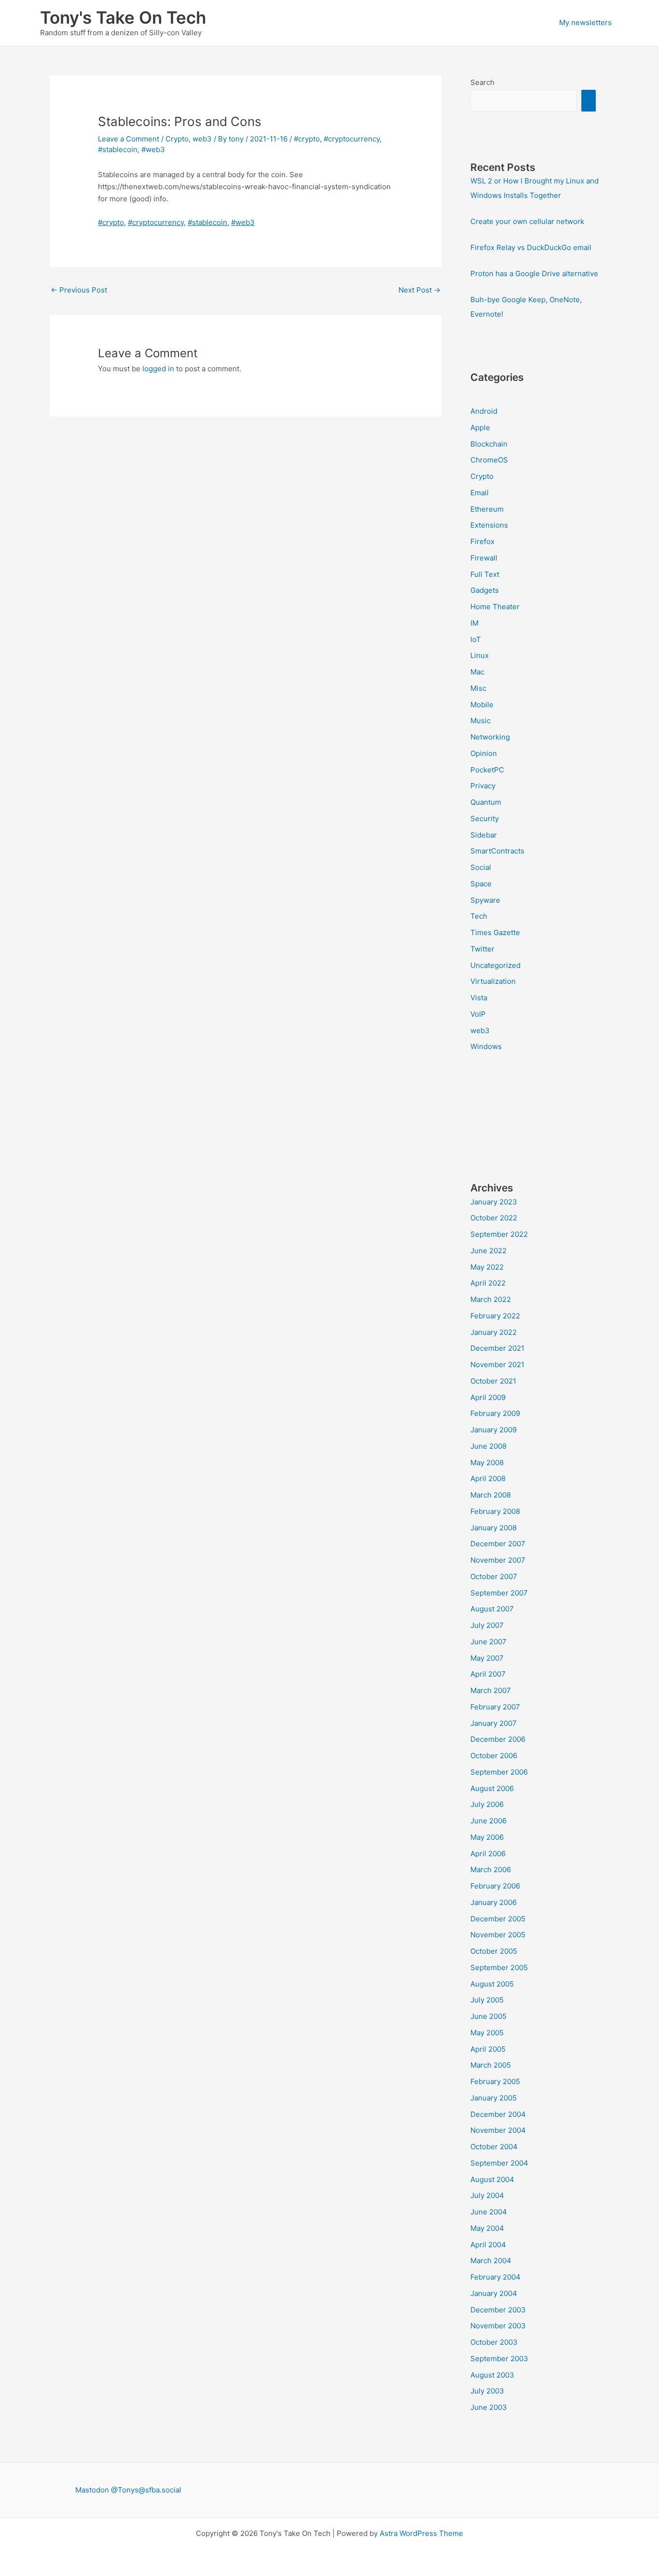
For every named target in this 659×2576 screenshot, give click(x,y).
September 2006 (499, 1772)
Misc (478, 688)
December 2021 (497, 1348)
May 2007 (487, 1658)
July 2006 (487, 1804)
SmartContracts (497, 851)
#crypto (307, 139)
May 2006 (487, 1837)
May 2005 (487, 2033)
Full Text (485, 574)
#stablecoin (118, 149)
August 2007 (492, 1609)
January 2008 (494, 1528)
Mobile (482, 705)
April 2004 (488, 2245)
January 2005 (494, 2098)
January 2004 (494, 2293)
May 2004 (487, 2228)
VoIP (478, 1014)
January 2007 (494, 1723)
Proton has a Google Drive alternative (534, 273)
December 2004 (498, 2114)
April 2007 (488, 1674)
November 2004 (498, 2130)
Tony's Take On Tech (123, 17)
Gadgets (485, 590)
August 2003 (492, 2375)
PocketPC (487, 770)
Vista (479, 998)
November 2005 (498, 1935)
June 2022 (488, 1251)
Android (484, 411)
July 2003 (487, 2391)
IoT (476, 639)
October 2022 (494, 1218)
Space (481, 884)
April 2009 (488, 1397)
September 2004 (499, 2163)
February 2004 (495, 2277)
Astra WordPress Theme (421, 2533)
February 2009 (495, 1413)
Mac (477, 672)
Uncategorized (495, 965)
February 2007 (495, 1707)
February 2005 (495, 2081)
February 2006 (495, 1886)
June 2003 (489, 2407)
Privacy (483, 786)
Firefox (482, 541)
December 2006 (498, 1739)
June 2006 (488, 1821)
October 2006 (494, 1756)
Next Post (419, 290)
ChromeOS (489, 460)
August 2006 (492, 1788)
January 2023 (494, 1202)
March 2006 (491, 1869)
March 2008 (491, 1495)
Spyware (485, 900)
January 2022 (494, 1332)
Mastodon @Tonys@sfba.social (128, 2490)
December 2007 (498, 1544)
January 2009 (494, 1430)
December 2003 (498, 2310)
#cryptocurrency (352, 139)
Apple (480, 427)
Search (482, 82)
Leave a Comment (129, 139)
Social (481, 867)
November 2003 (498, 2326)
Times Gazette (495, 932)
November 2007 (498, 1560)
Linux (480, 655)
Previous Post (79, 290)
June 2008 (488, 1446)
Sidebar (484, 835)
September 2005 (499, 1967)
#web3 (153, 149)
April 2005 (488, 2049)
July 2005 (487, 2000)
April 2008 (488, 1478)
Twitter (482, 949)
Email (480, 493)
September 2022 (499, 1234)
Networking (490, 737)
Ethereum (487, 509)
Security (485, 819)
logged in (158, 369)
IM (474, 623)
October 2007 (494, 1576)
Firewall (484, 558)
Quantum (486, 802)
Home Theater (495, 607)
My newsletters (585, 22)
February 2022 (495, 1316)
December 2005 (498, 1919)
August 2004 (492, 2179)
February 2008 (495, 1511)
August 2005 (492, 1984)
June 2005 (488, 2016)
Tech (479, 916)
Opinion (484, 753)
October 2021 (493, 1381)
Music (481, 721)
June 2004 (489, 2212)
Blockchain (489, 444)
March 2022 (491, 1299)
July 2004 (487, 2195)
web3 (202, 139)
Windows (486, 1046)
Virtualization (493, 981)
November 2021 (497, 1365)
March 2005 (491, 2065)
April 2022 (488, 1283)
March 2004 (491, 2261)
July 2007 (487, 1625)
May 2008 (487, 1463)
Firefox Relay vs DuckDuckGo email (531, 247)
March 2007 (491, 1690)
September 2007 (499, 1593)
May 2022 (487, 1267)
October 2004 (494, 2147)
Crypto (177, 139)
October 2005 (494, 1951)
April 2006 (488, 1854)
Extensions (489, 525)
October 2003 (494, 2342)
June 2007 (488, 1642)
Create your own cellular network (527, 221)
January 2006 (494, 1902)
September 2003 (499, 2359)
